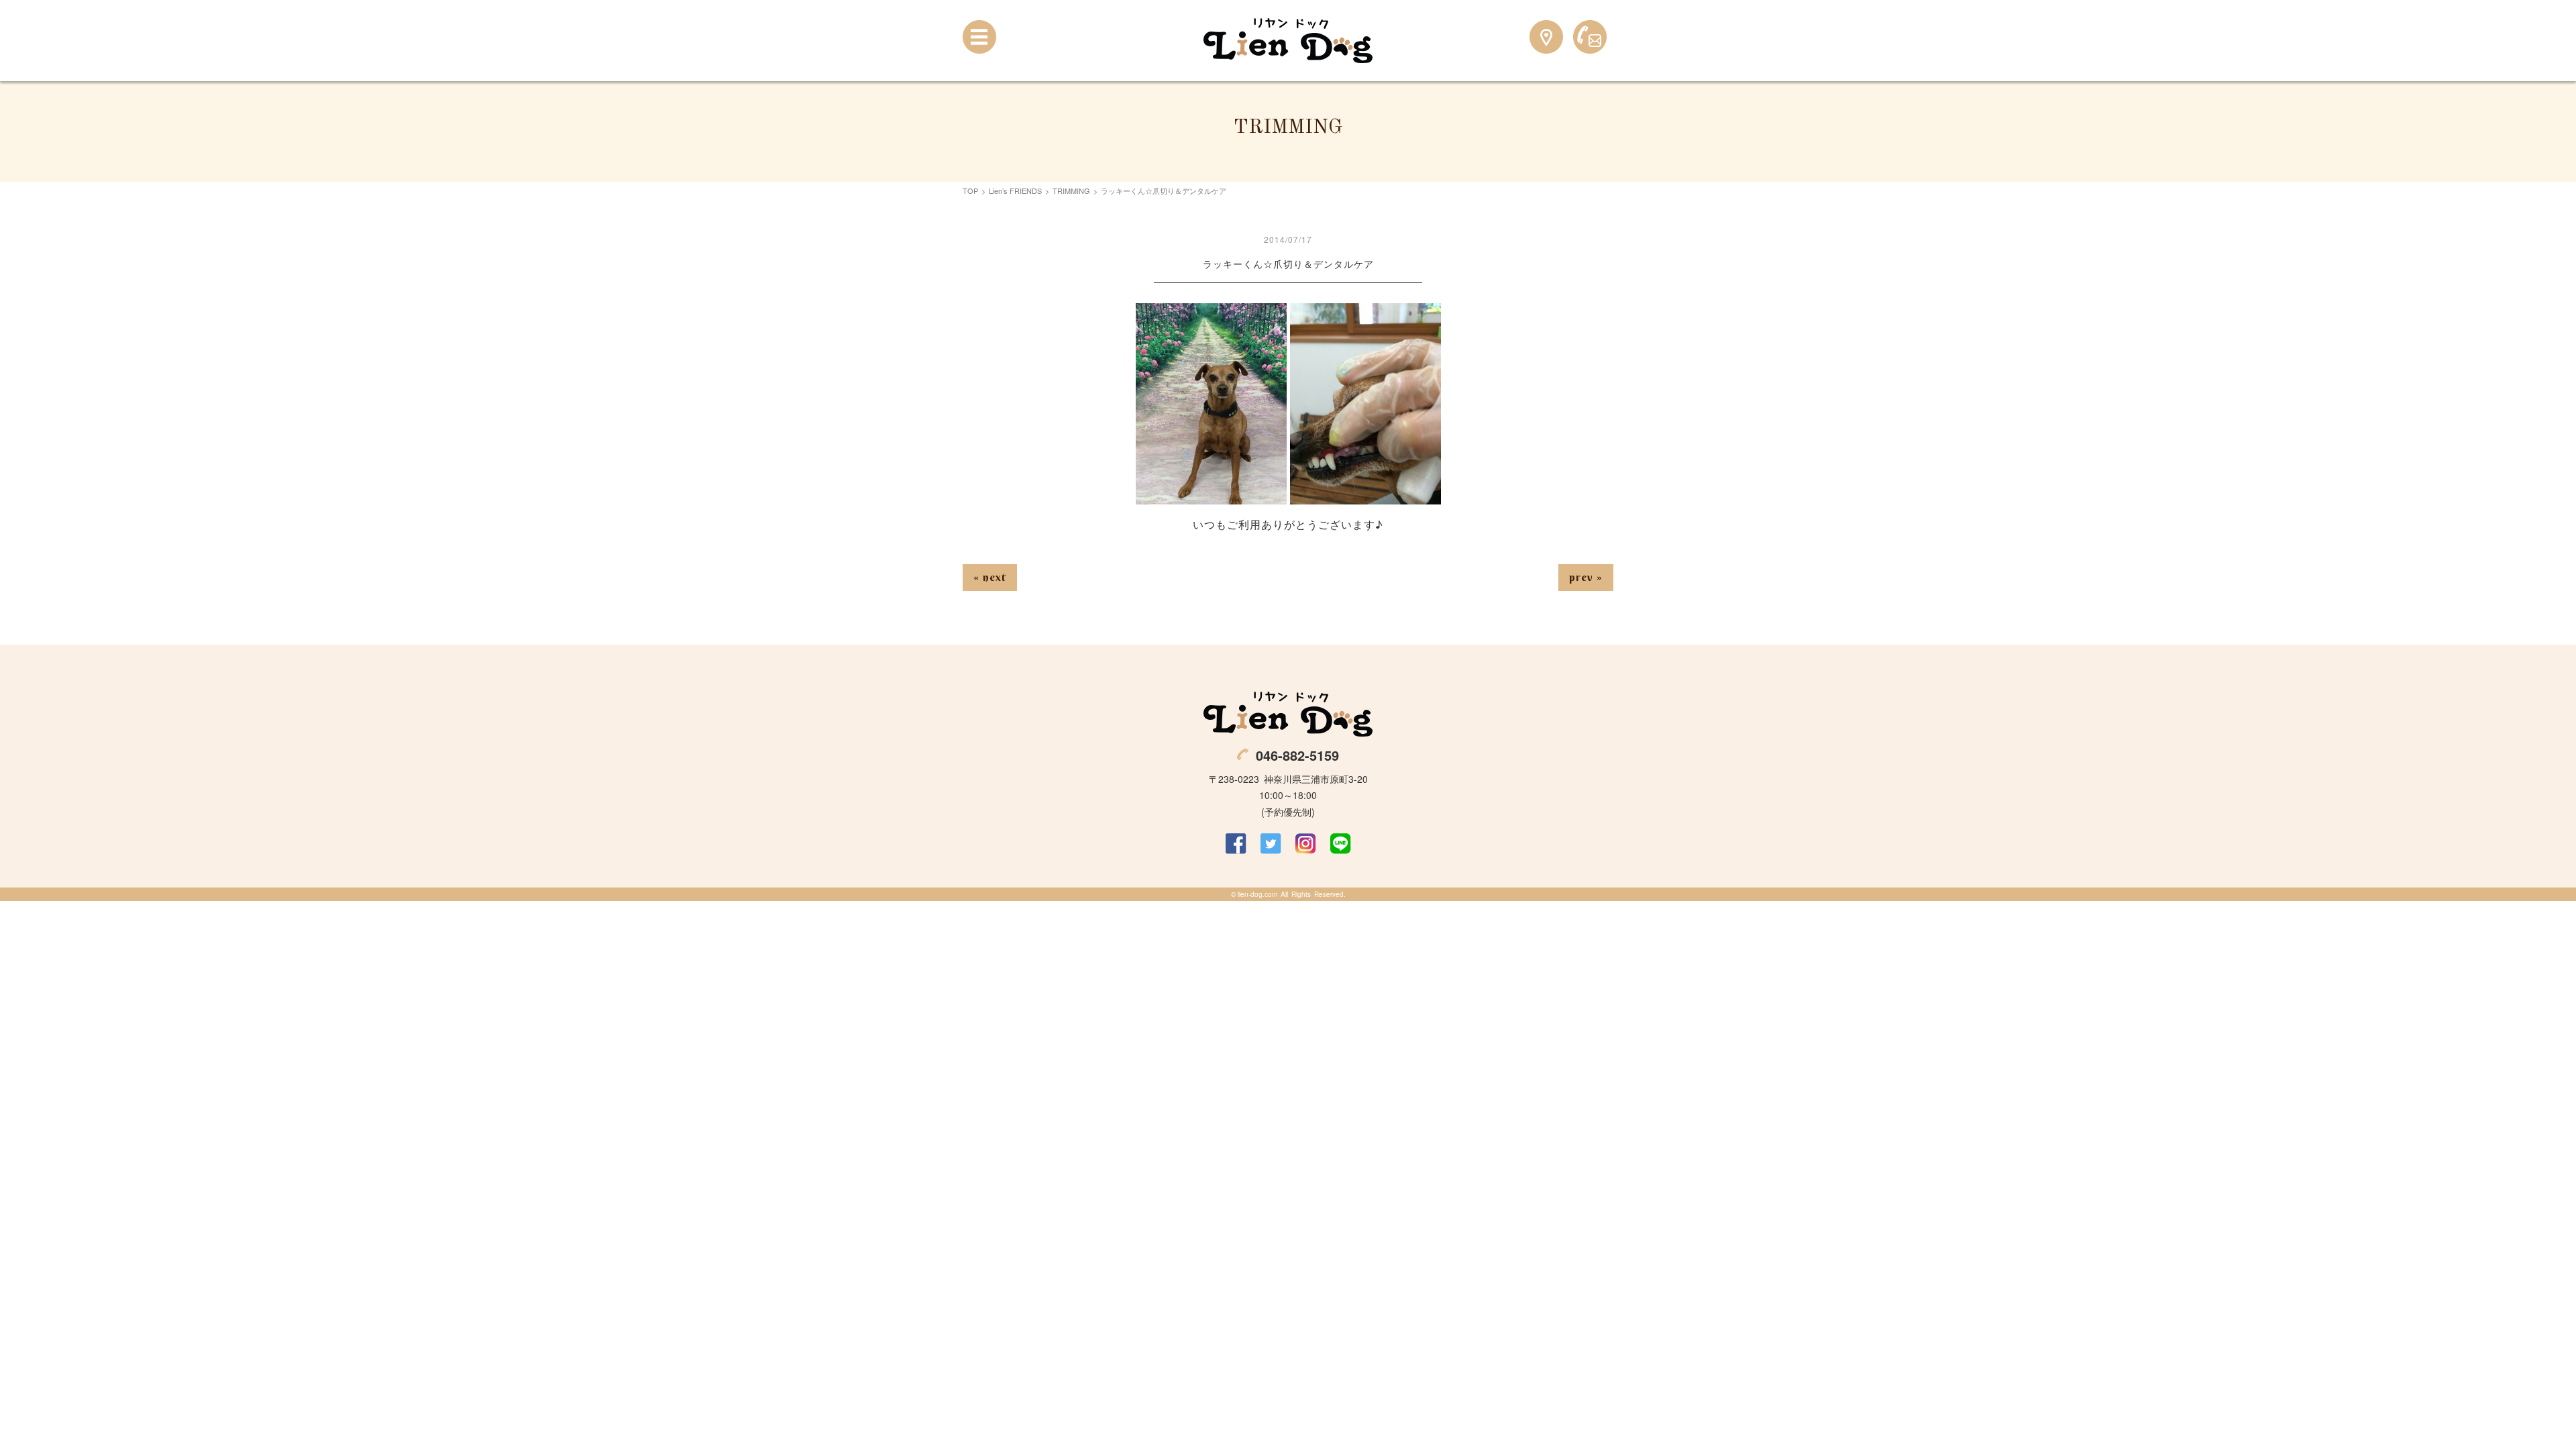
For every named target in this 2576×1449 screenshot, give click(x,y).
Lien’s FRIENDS (1015, 191)
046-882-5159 (1297, 755)
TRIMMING (1071, 191)
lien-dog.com (1257, 894)
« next (990, 577)
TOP (970, 191)
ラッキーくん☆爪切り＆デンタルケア (1288, 264)
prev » (1586, 577)
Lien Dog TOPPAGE (1288, 41)
